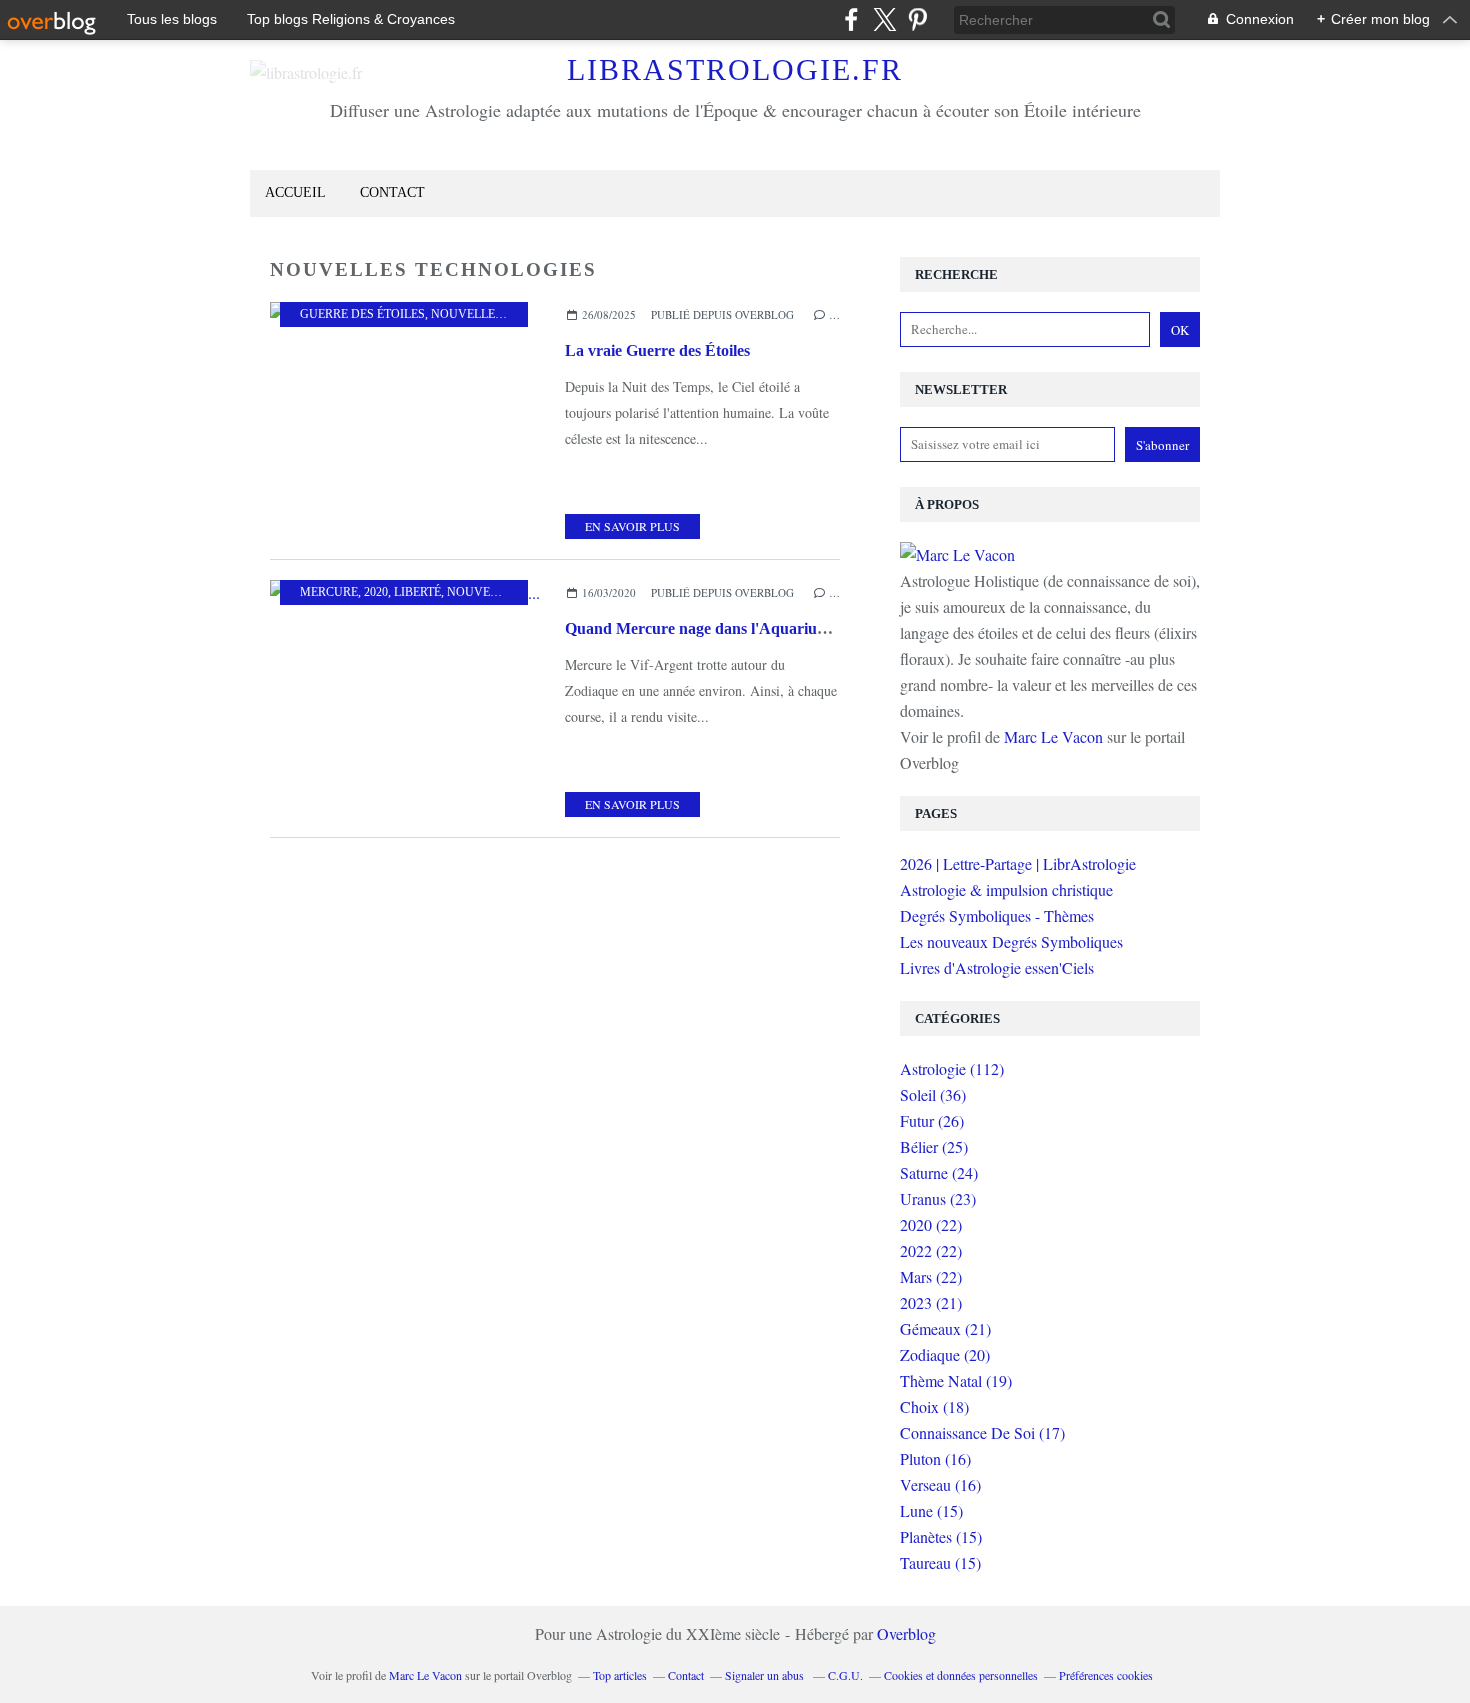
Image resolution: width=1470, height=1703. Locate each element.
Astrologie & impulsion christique (1006, 889)
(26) (932, 1120)
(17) (982, 1432)
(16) (935, 1458)
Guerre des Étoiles (362, 314)
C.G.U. (845, 1675)
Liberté (417, 592)
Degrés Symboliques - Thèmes (997, 915)
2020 (376, 592)
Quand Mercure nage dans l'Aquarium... (703, 628)
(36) (933, 1094)
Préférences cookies (1106, 1675)
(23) (938, 1198)
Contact (392, 192)
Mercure (329, 592)
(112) (952, 1068)
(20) (945, 1354)
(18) (934, 1406)
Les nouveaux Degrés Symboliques (1011, 941)
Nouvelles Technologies (514, 314)
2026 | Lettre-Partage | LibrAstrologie (1018, 863)
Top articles (620, 1675)
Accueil (295, 192)
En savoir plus (632, 526)
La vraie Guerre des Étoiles (657, 350)
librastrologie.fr (735, 69)
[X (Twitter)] (884, 19)
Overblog (906, 1633)
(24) (939, 1172)
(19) (956, 1380)
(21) (931, 1302)
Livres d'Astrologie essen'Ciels (997, 967)
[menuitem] (295, 193)
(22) (931, 1224)
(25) (934, 1146)
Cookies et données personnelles (961, 1675)
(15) (931, 1510)
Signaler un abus (766, 1675)
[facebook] (851, 19)
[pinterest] (917, 19)
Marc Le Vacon (1053, 736)
